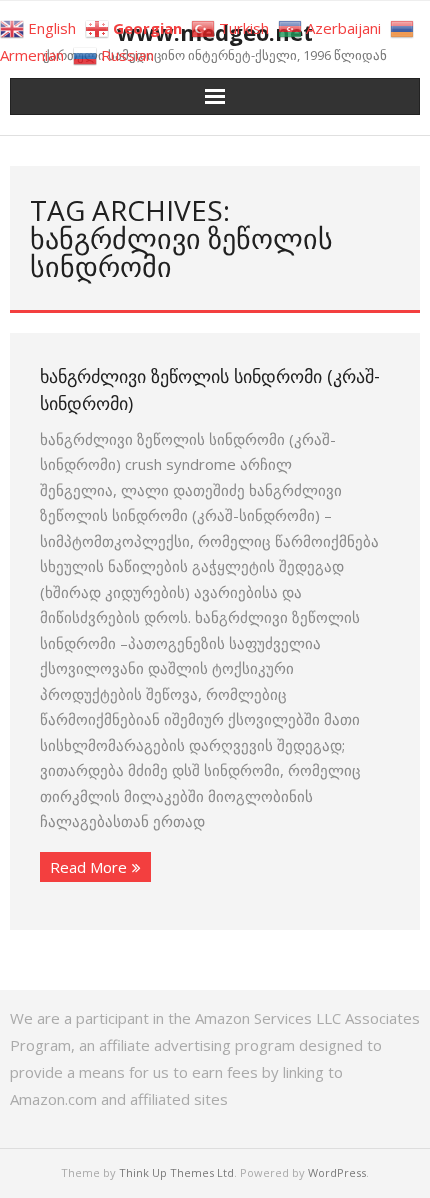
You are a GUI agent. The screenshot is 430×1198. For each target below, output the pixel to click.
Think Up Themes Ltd (176, 1172)
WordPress (337, 1172)
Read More (88, 867)
